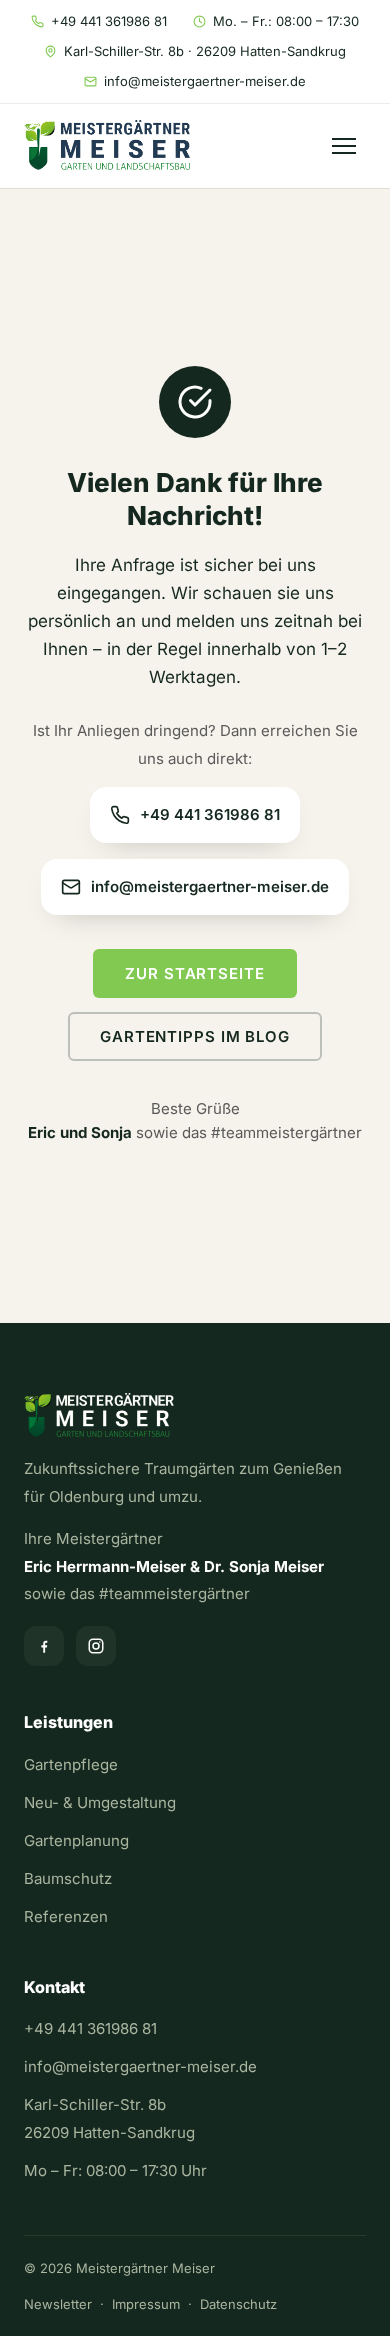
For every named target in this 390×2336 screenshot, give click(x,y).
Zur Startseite (195, 973)
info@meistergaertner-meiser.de (205, 81)
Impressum (146, 2304)
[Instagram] (96, 1646)
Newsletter (58, 2304)
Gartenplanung (76, 1840)
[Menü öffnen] (344, 146)
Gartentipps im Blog (195, 1036)
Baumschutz (68, 1878)
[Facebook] (44, 1646)
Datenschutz (238, 2304)
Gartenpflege (71, 1764)
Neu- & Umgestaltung (100, 1802)
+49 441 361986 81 (109, 21)
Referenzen (66, 1916)
